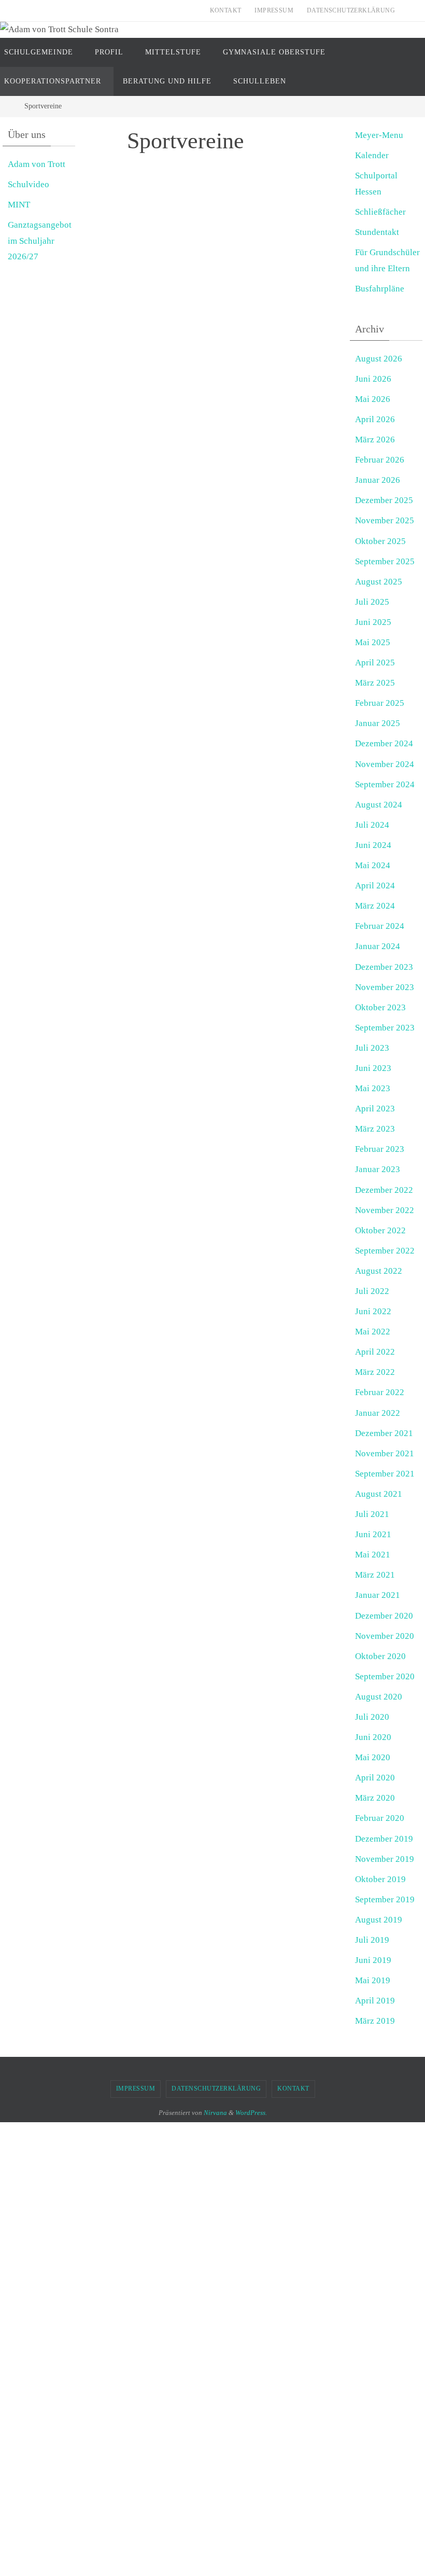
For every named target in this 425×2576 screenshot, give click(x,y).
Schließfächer (380, 212)
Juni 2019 (373, 1960)
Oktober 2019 (380, 1879)
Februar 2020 (380, 1818)
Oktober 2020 (380, 1656)
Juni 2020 (373, 1737)
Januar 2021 (378, 1595)
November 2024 (385, 764)
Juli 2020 (372, 1717)
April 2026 (375, 419)
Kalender (372, 155)
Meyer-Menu (379, 135)
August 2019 (379, 1920)
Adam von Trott (37, 164)
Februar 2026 (380, 460)
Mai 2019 (373, 1980)
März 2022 (375, 1372)
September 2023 (385, 1028)
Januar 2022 (378, 1413)
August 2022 (379, 1271)
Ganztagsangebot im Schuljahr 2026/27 (40, 241)
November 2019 (385, 1859)
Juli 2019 (372, 1940)
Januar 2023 (378, 1169)
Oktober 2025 (380, 541)
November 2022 (385, 1210)
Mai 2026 (373, 399)
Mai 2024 (373, 865)
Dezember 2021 (384, 1433)
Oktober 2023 (380, 1007)
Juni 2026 (373, 379)
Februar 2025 (380, 703)
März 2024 (375, 906)
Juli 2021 (372, 1514)
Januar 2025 (378, 723)
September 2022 (385, 1251)
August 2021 (379, 1494)
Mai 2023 (373, 1088)
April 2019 (375, 2001)
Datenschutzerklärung (351, 10)
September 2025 (385, 561)
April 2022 (375, 1352)
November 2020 (385, 1636)
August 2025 (379, 582)
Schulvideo (29, 184)
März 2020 (375, 1798)
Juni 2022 (373, 1311)
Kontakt (226, 10)
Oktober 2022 (380, 1230)
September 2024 (385, 784)
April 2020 (375, 1778)
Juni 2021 (373, 1534)
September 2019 (385, 1899)
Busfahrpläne (380, 289)
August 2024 (379, 805)
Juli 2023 (372, 1048)
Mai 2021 (373, 1555)
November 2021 (385, 1453)
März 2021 (375, 1575)
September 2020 (385, 1676)
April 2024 (375, 886)
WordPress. (251, 2113)
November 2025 (385, 520)
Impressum (274, 10)
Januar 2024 (378, 946)
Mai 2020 (373, 1757)
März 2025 (375, 683)
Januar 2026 (378, 480)
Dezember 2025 (384, 500)
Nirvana (215, 2113)
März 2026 (375, 440)
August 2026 (379, 359)
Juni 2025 (373, 622)
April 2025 (375, 663)
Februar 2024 (380, 926)
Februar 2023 (380, 1149)
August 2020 (379, 1697)
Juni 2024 (373, 845)
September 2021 (385, 1474)
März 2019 (375, 2021)
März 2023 (375, 1129)
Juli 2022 (372, 1291)
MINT (19, 205)
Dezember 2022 (384, 1190)
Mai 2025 (373, 642)
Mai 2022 (373, 1332)
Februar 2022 (380, 1392)
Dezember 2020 (384, 1616)
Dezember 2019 (384, 1839)
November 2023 (385, 987)
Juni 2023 (373, 1068)
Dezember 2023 (384, 967)
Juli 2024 (372, 825)
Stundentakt (377, 232)
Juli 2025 (372, 602)
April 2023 (375, 1109)
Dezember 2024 (384, 743)
